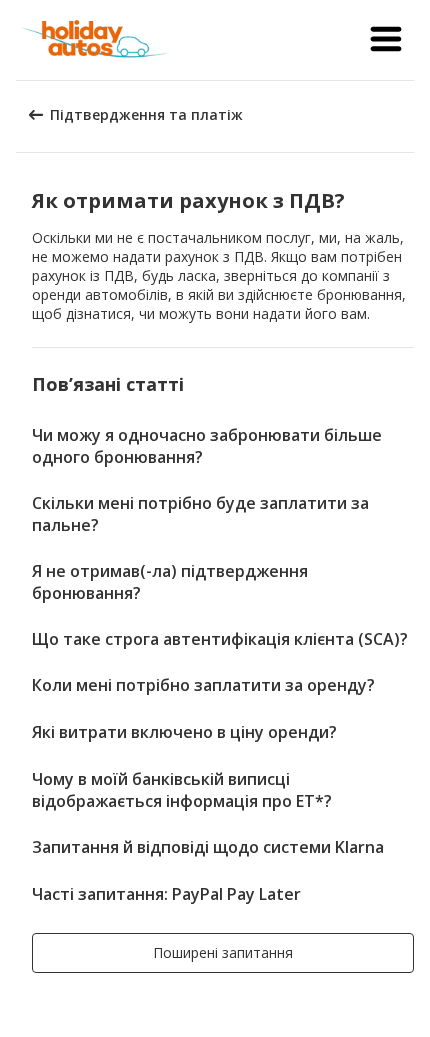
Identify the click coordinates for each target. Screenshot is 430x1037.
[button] (386, 40)
